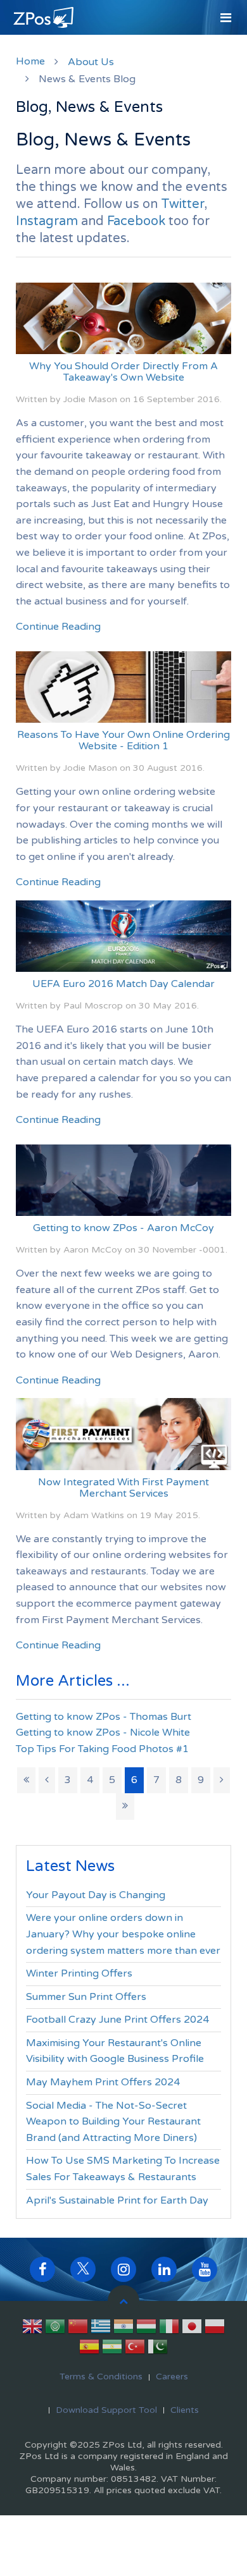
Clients (185, 2410)
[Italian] (169, 2329)
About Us (91, 62)
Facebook (136, 221)
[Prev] (47, 1781)
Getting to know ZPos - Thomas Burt (104, 1717)
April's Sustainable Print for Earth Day (117, 2200)
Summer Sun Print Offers (86, 1997)
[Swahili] (112, 2349)
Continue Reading (58, 627)
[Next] (222, 1781)
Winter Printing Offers (79, 1973)
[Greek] (101, 2329)
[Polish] (215, 2329)
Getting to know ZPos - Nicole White (103, 1733)
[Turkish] (135, 2349)
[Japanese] (192, 2329)
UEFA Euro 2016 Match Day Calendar (123, 984)
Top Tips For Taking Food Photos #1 (102, 1749)
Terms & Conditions (101, 2377)
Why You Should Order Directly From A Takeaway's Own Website (123, 372)
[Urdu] (158, 2349)
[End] (125, 1806)
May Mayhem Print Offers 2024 (103, 2082)
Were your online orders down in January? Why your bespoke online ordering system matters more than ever (123, 1934)
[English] (32, 2329)
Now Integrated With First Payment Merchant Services (123, 1488)
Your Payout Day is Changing (96, 1895)
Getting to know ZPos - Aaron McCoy (123, 1228)
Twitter (182, 204)
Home (30, 61)
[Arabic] (55, 2329)
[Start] (26, 1781)
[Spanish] (89, 2349)
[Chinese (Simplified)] (78, 2329)
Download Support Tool (106, 2410)
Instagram (47, 221)
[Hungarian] (146, 2329)
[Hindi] (123, 2329)
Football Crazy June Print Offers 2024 (117, 2020)
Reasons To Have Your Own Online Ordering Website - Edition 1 (123, 740)
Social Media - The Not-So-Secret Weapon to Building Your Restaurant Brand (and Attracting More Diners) (113, 2122)
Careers (172, 2377)
